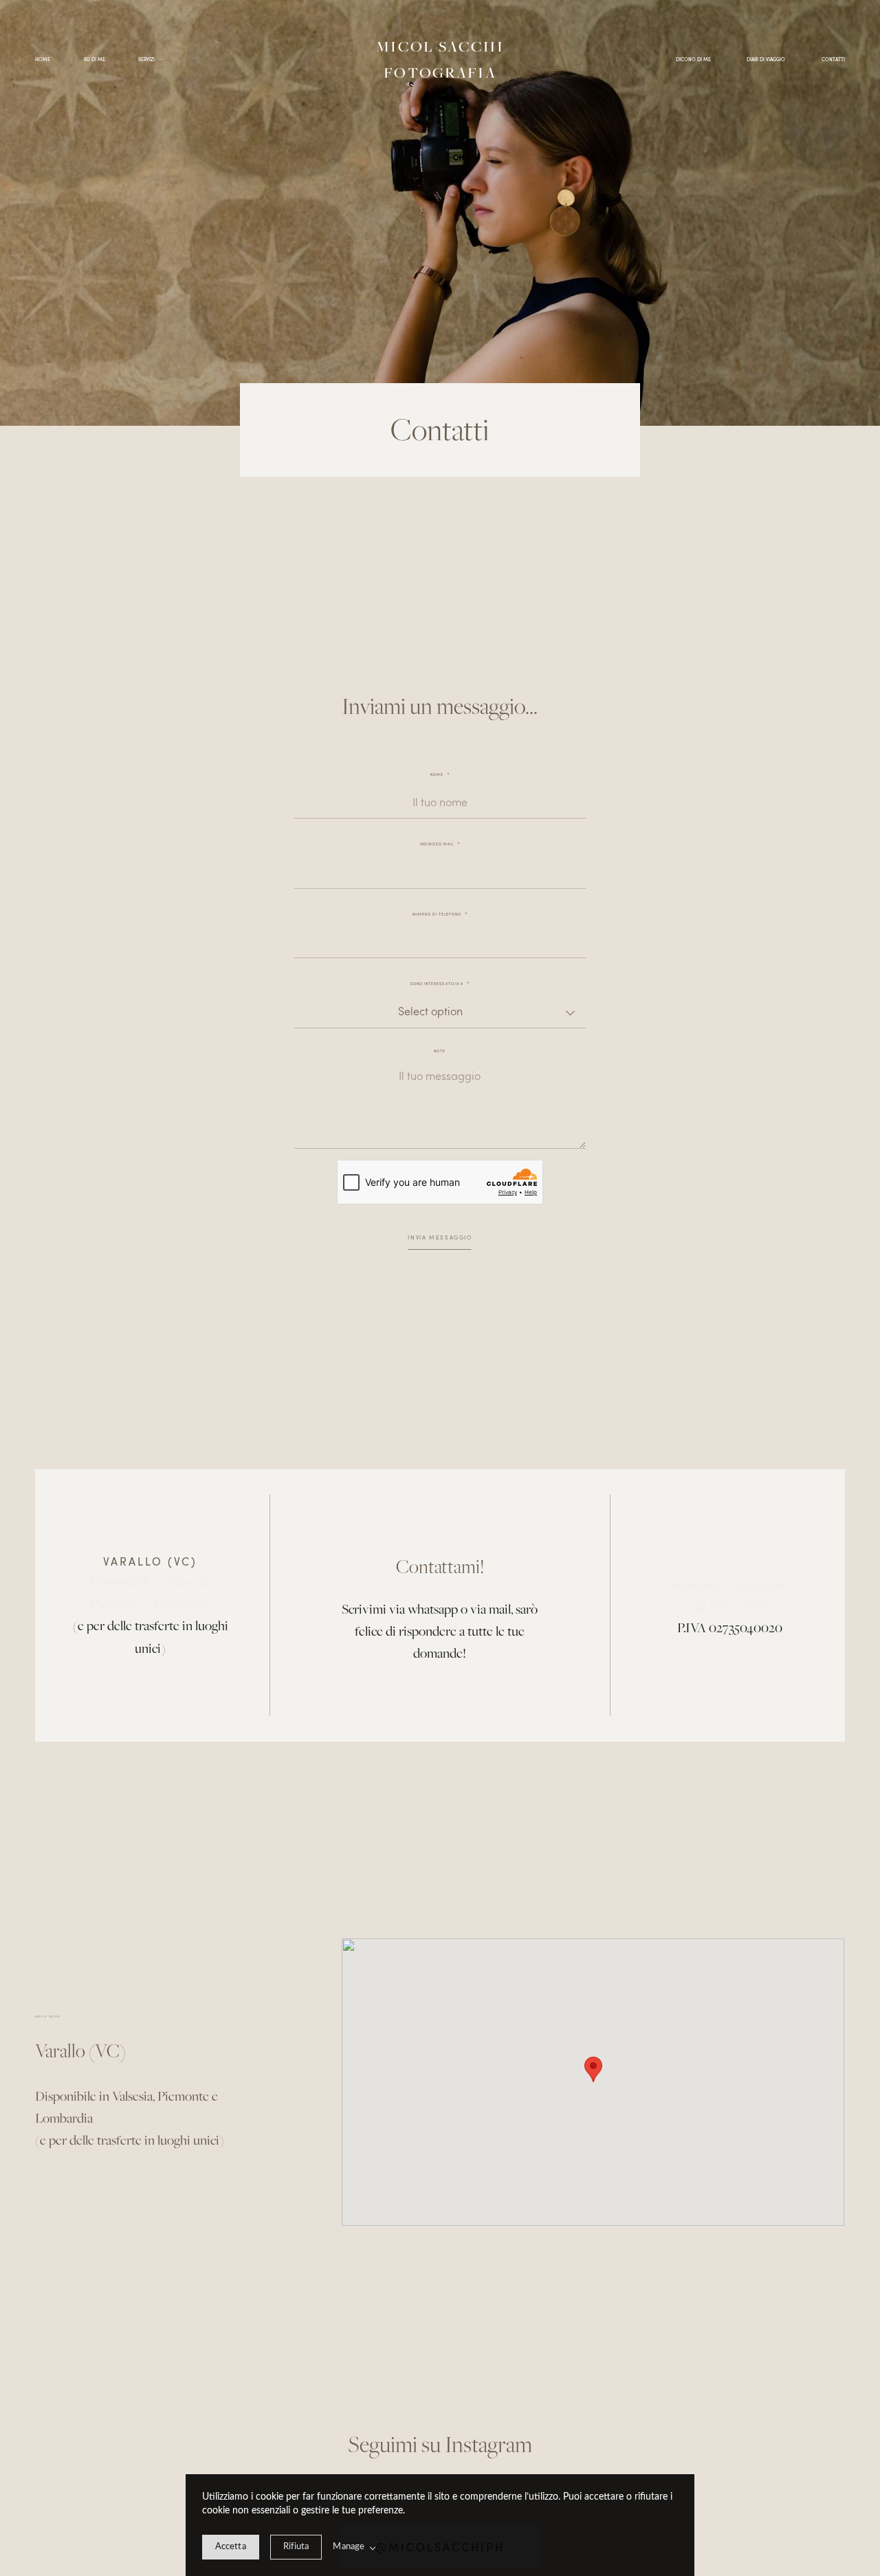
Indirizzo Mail (437, 844)
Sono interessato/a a (437, 984)
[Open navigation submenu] (161, 60)
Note (440, 1051)
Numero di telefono (437, 914)
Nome (437, 775)
